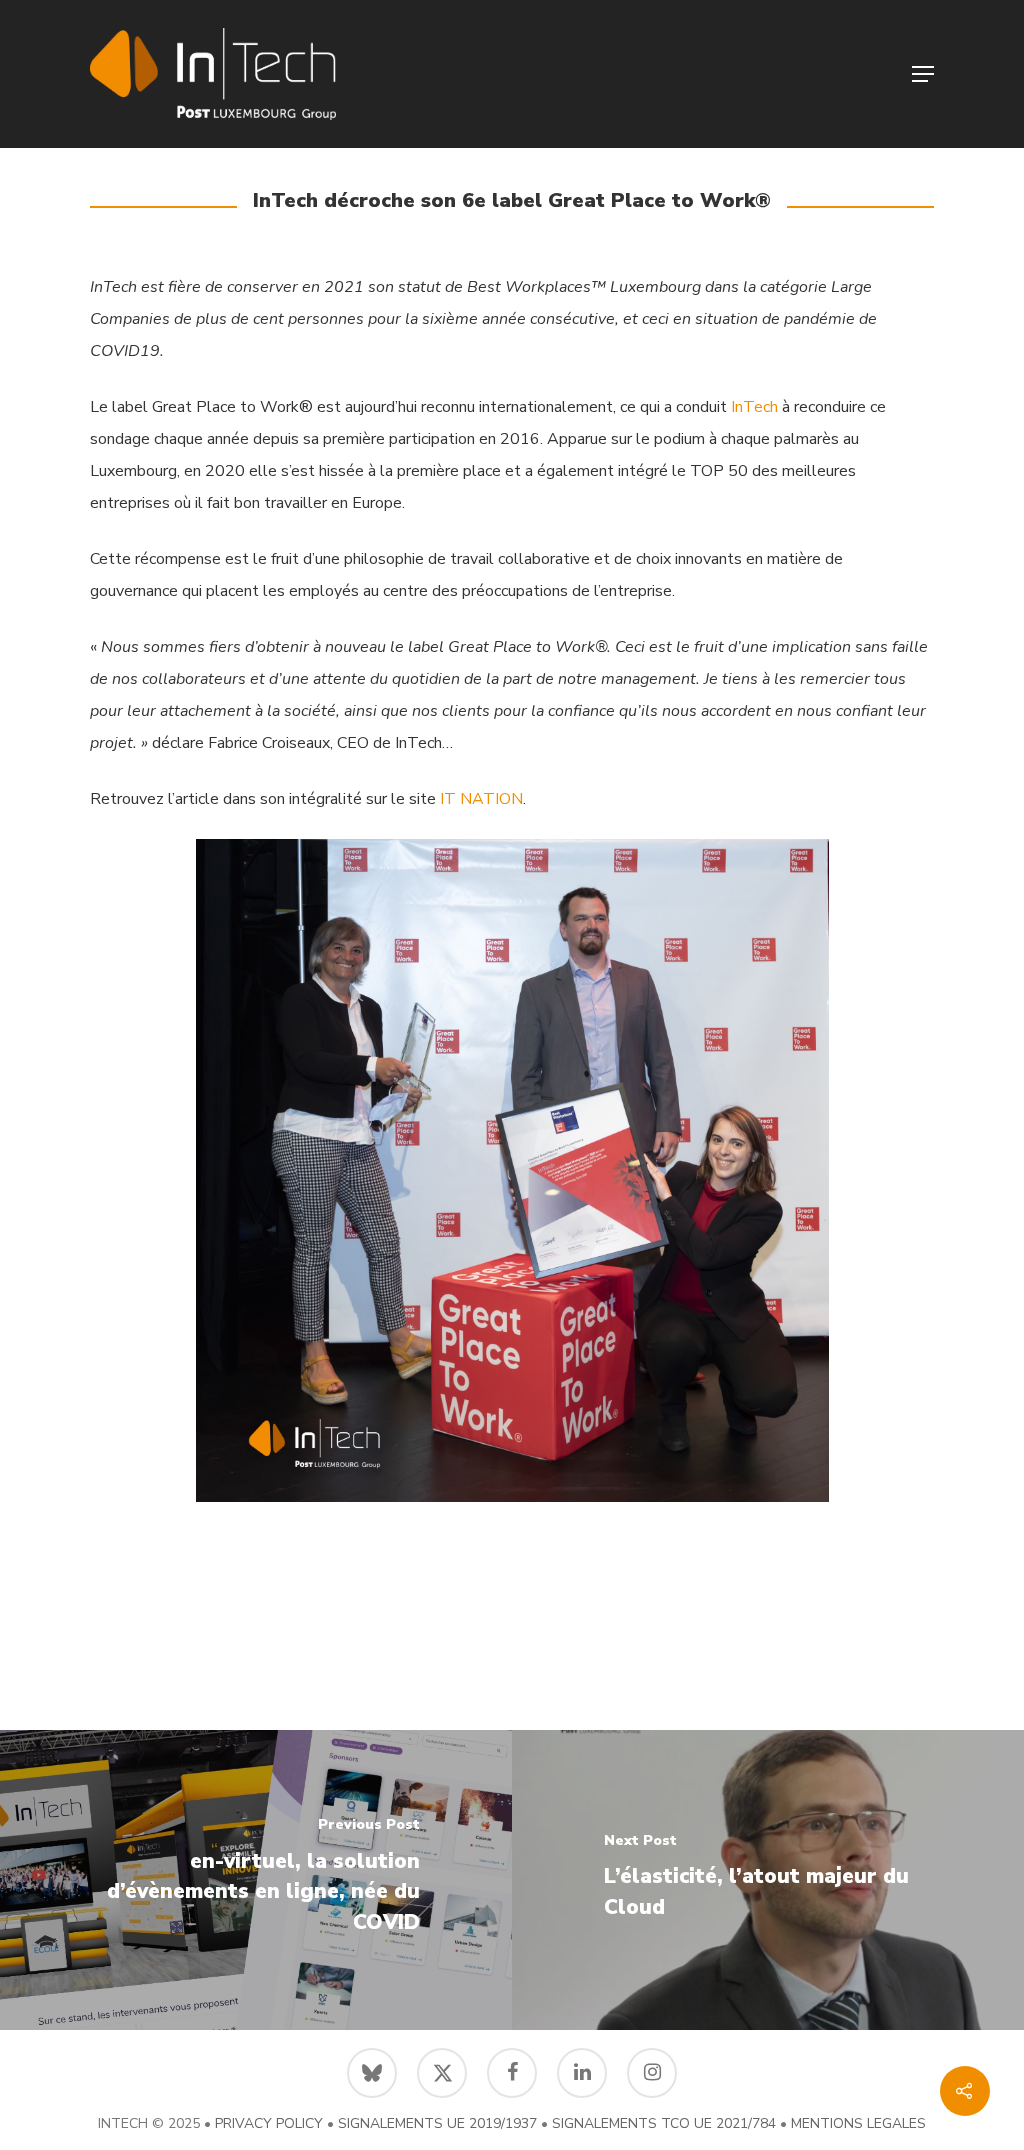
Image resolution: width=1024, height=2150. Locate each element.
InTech (754, 407)
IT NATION (479, 799)
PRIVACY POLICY (269, 2123)
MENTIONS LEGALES (858, 2123)
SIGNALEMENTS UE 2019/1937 (437, 2123)
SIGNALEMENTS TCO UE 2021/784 (664, 2123)
